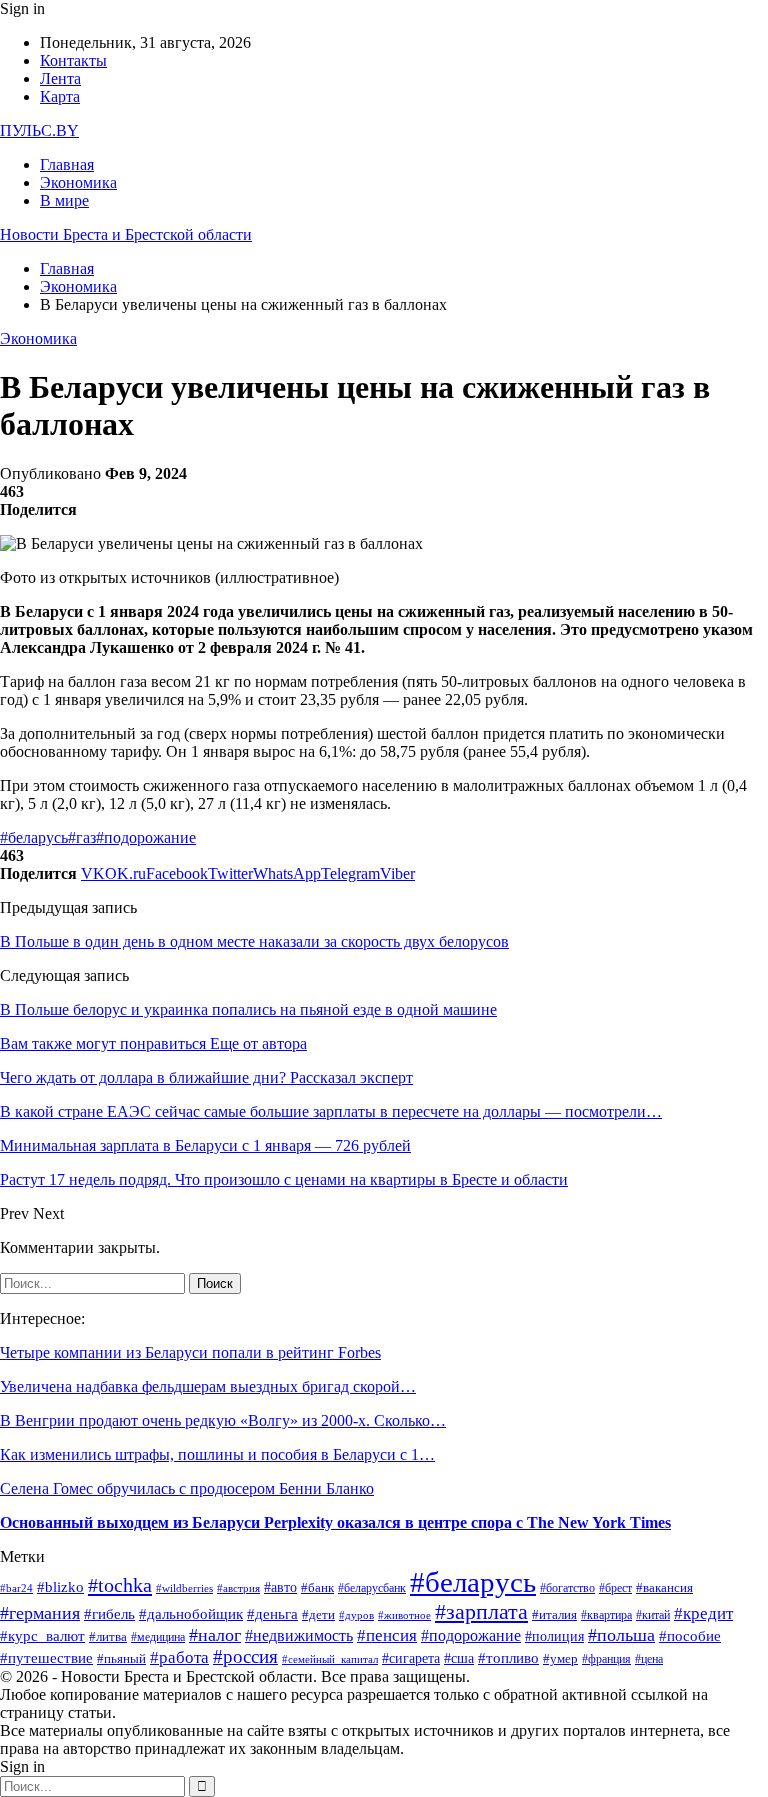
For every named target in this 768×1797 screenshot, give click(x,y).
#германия (40, 1613)
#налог (215, 1635)
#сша (459, 1658)
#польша (621, 1635)
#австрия (238, 1588)
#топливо (508, 1658)
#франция (606, 1659)
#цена (649, 1659)
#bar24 (16, 1588)
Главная (67, 164)
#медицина (158, 1637)
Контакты (73, 60)
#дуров (356, 1615)
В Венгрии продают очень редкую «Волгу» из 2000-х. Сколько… (223, 1420)
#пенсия (387, 1635)
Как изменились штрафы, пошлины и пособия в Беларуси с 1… (217, 1454)
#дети (318, 1614)
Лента (60, 78)
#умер (560, 1659)
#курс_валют (42, 1635)
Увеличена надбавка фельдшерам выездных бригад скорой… (208, 1386)
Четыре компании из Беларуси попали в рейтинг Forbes (190, 1352)
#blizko (60, 1586)
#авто (280, 1587)
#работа (179, 1657)
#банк (317, 1587)
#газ (82, 837)
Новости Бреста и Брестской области (126, 234)
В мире (64, 200)
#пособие (690, 1636)
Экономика (78, 182)
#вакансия (664, 1588)
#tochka (120, 1585)
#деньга (272, 1614)
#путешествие (46, 1658)
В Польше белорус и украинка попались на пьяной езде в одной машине (248, 1009)
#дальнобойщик (191, 1614)
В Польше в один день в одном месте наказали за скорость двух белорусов (254, 941)
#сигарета (411, 1658)
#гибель (109, 1614)
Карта (60, 96)
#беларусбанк (372, 1588)
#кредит (703, 1613)
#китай (653, 1615)
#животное (404, 1615)
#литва (108, 1636)
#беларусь (34, 837)
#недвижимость (299, 1635)
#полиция (554, 1636)
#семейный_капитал (330, 1659)
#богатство (567, 1588)
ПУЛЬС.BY (39, 130)
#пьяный (121, 1658)
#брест (615, 1588)
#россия (245, 1656)
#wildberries (184, 1588)
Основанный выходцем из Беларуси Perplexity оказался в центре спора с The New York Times (335, 1522)
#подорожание (146, 837)
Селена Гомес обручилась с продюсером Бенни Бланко (187, 1488)
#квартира (606, 1615)
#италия (554, 1615)
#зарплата (481, 1611)
